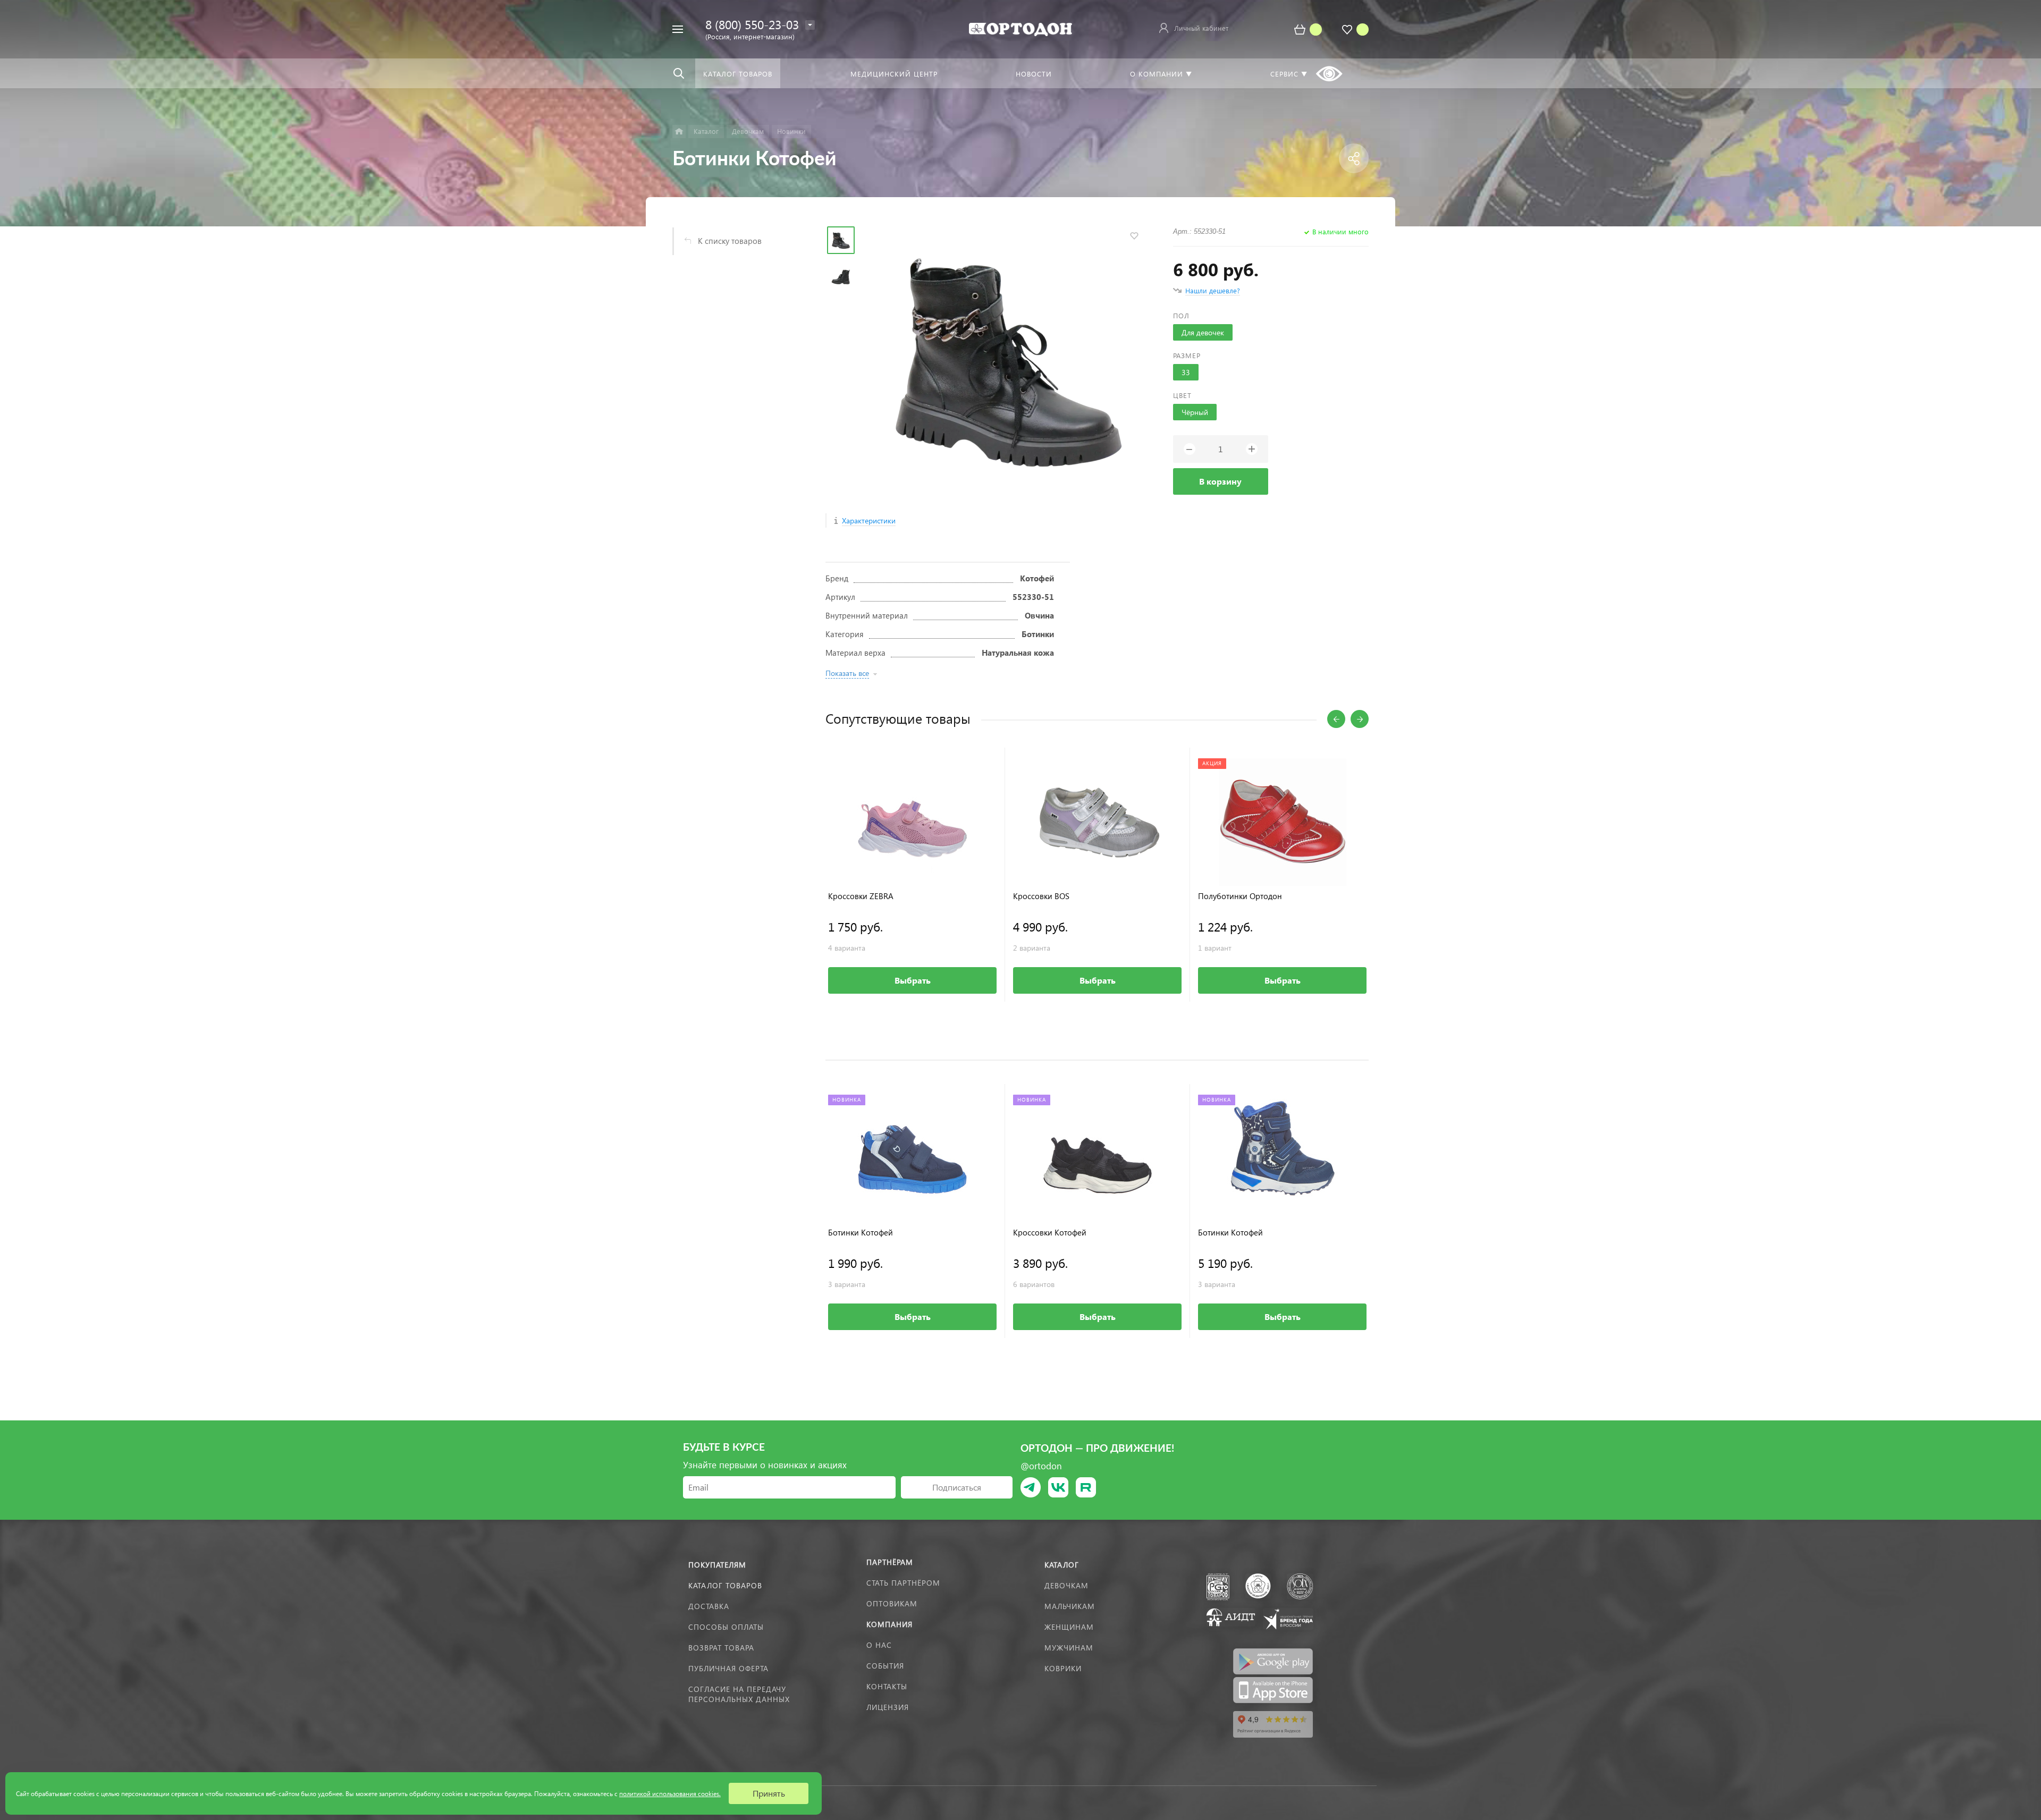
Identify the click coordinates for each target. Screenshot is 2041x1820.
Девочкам (1066, 1585)
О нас (879, 1645)
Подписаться (957, 1487)
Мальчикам (1070, 1606)
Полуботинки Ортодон (1240, 896)
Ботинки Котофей (861, 1233)
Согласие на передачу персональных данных (739, 1694)
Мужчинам (1069, 1648)
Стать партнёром (903, 1583)
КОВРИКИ (1063, 1668)
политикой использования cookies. (670, 1794)
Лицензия (888, 1707)
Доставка (709, 1606)
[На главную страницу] (1020, 28)
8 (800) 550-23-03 (752, 24)
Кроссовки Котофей (1050, 1233)
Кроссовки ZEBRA (861, 896)
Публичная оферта (728, 1668)
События (885, 1666)
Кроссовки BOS (1041, 896)
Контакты (887, 1686)
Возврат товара (721, 1648)
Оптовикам (892, 1603)
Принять (769, 1793)
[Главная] (679, 132)
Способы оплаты (726, 1627)
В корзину (1220, 481)
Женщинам (1069, 1627)
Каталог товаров (725, 1585)
